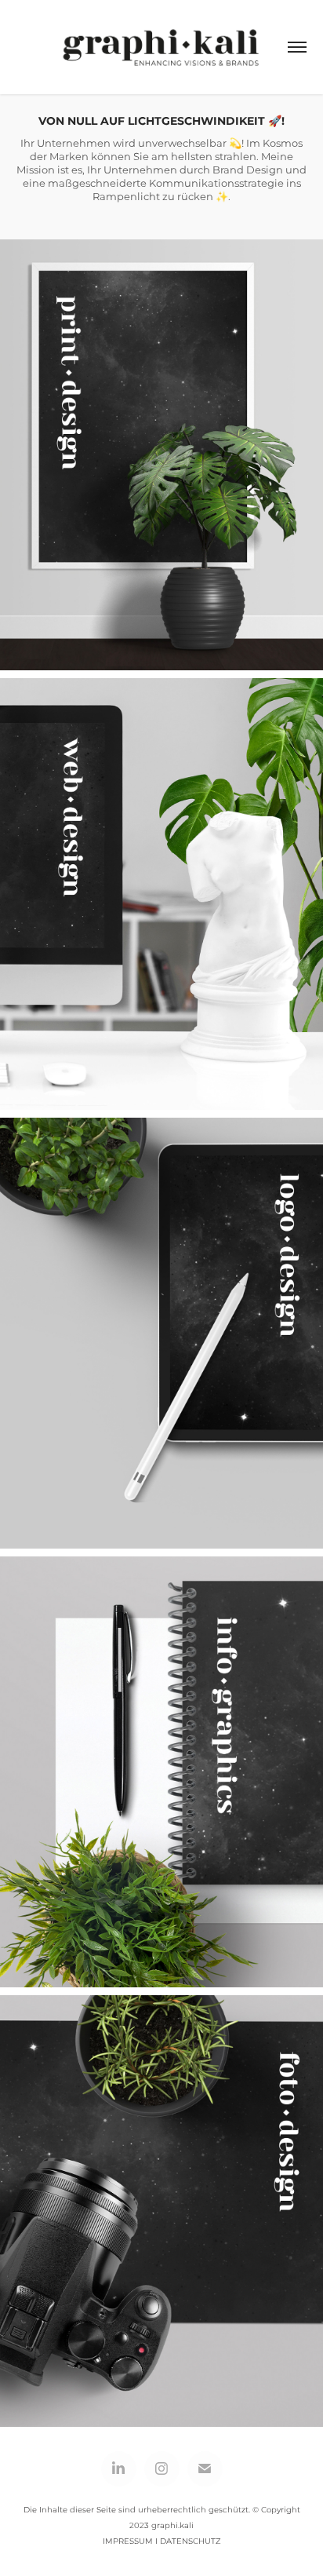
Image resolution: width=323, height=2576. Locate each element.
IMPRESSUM (128, 2541)
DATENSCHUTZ (191, 2541)
